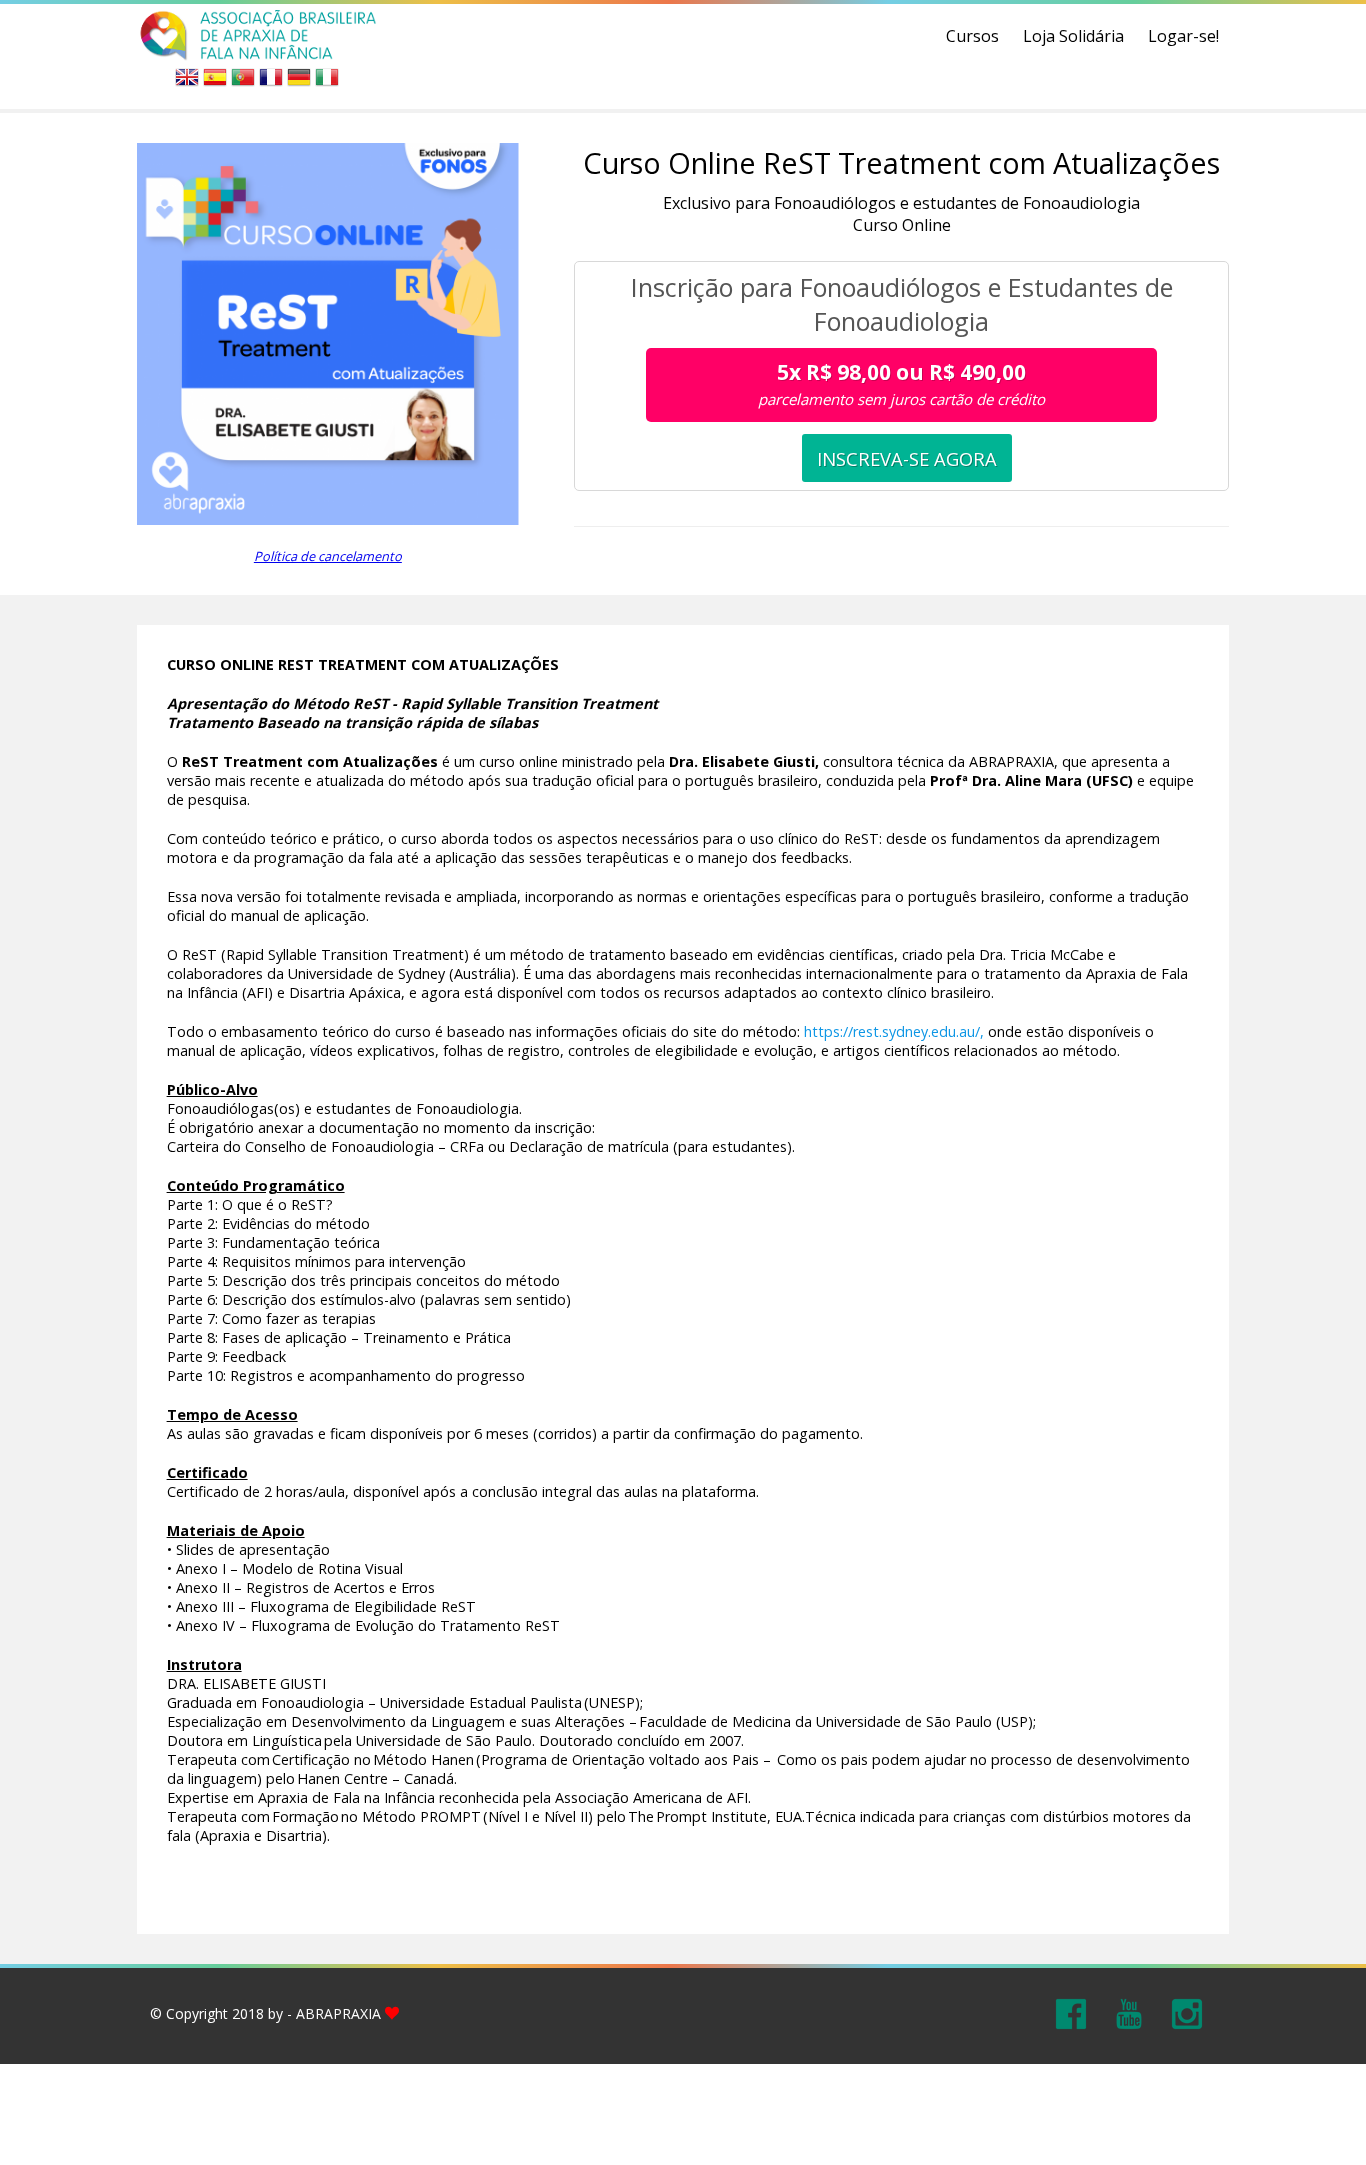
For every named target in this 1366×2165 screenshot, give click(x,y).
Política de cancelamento (328, 556)
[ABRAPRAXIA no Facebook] (1071, 2012)
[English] (187, 82)
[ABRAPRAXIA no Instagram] (1187, 2012)
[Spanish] (215, 82)
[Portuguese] (243, 82)
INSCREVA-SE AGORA (907, 458)
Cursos (972, 36)
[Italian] (327, 82)
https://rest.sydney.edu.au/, (894, 1031)
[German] (299, 82)
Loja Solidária (1073, 36)
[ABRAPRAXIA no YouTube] (1129, 2012)
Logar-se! (1183, 36)
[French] (271, 82)
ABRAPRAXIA (338, 2013)
